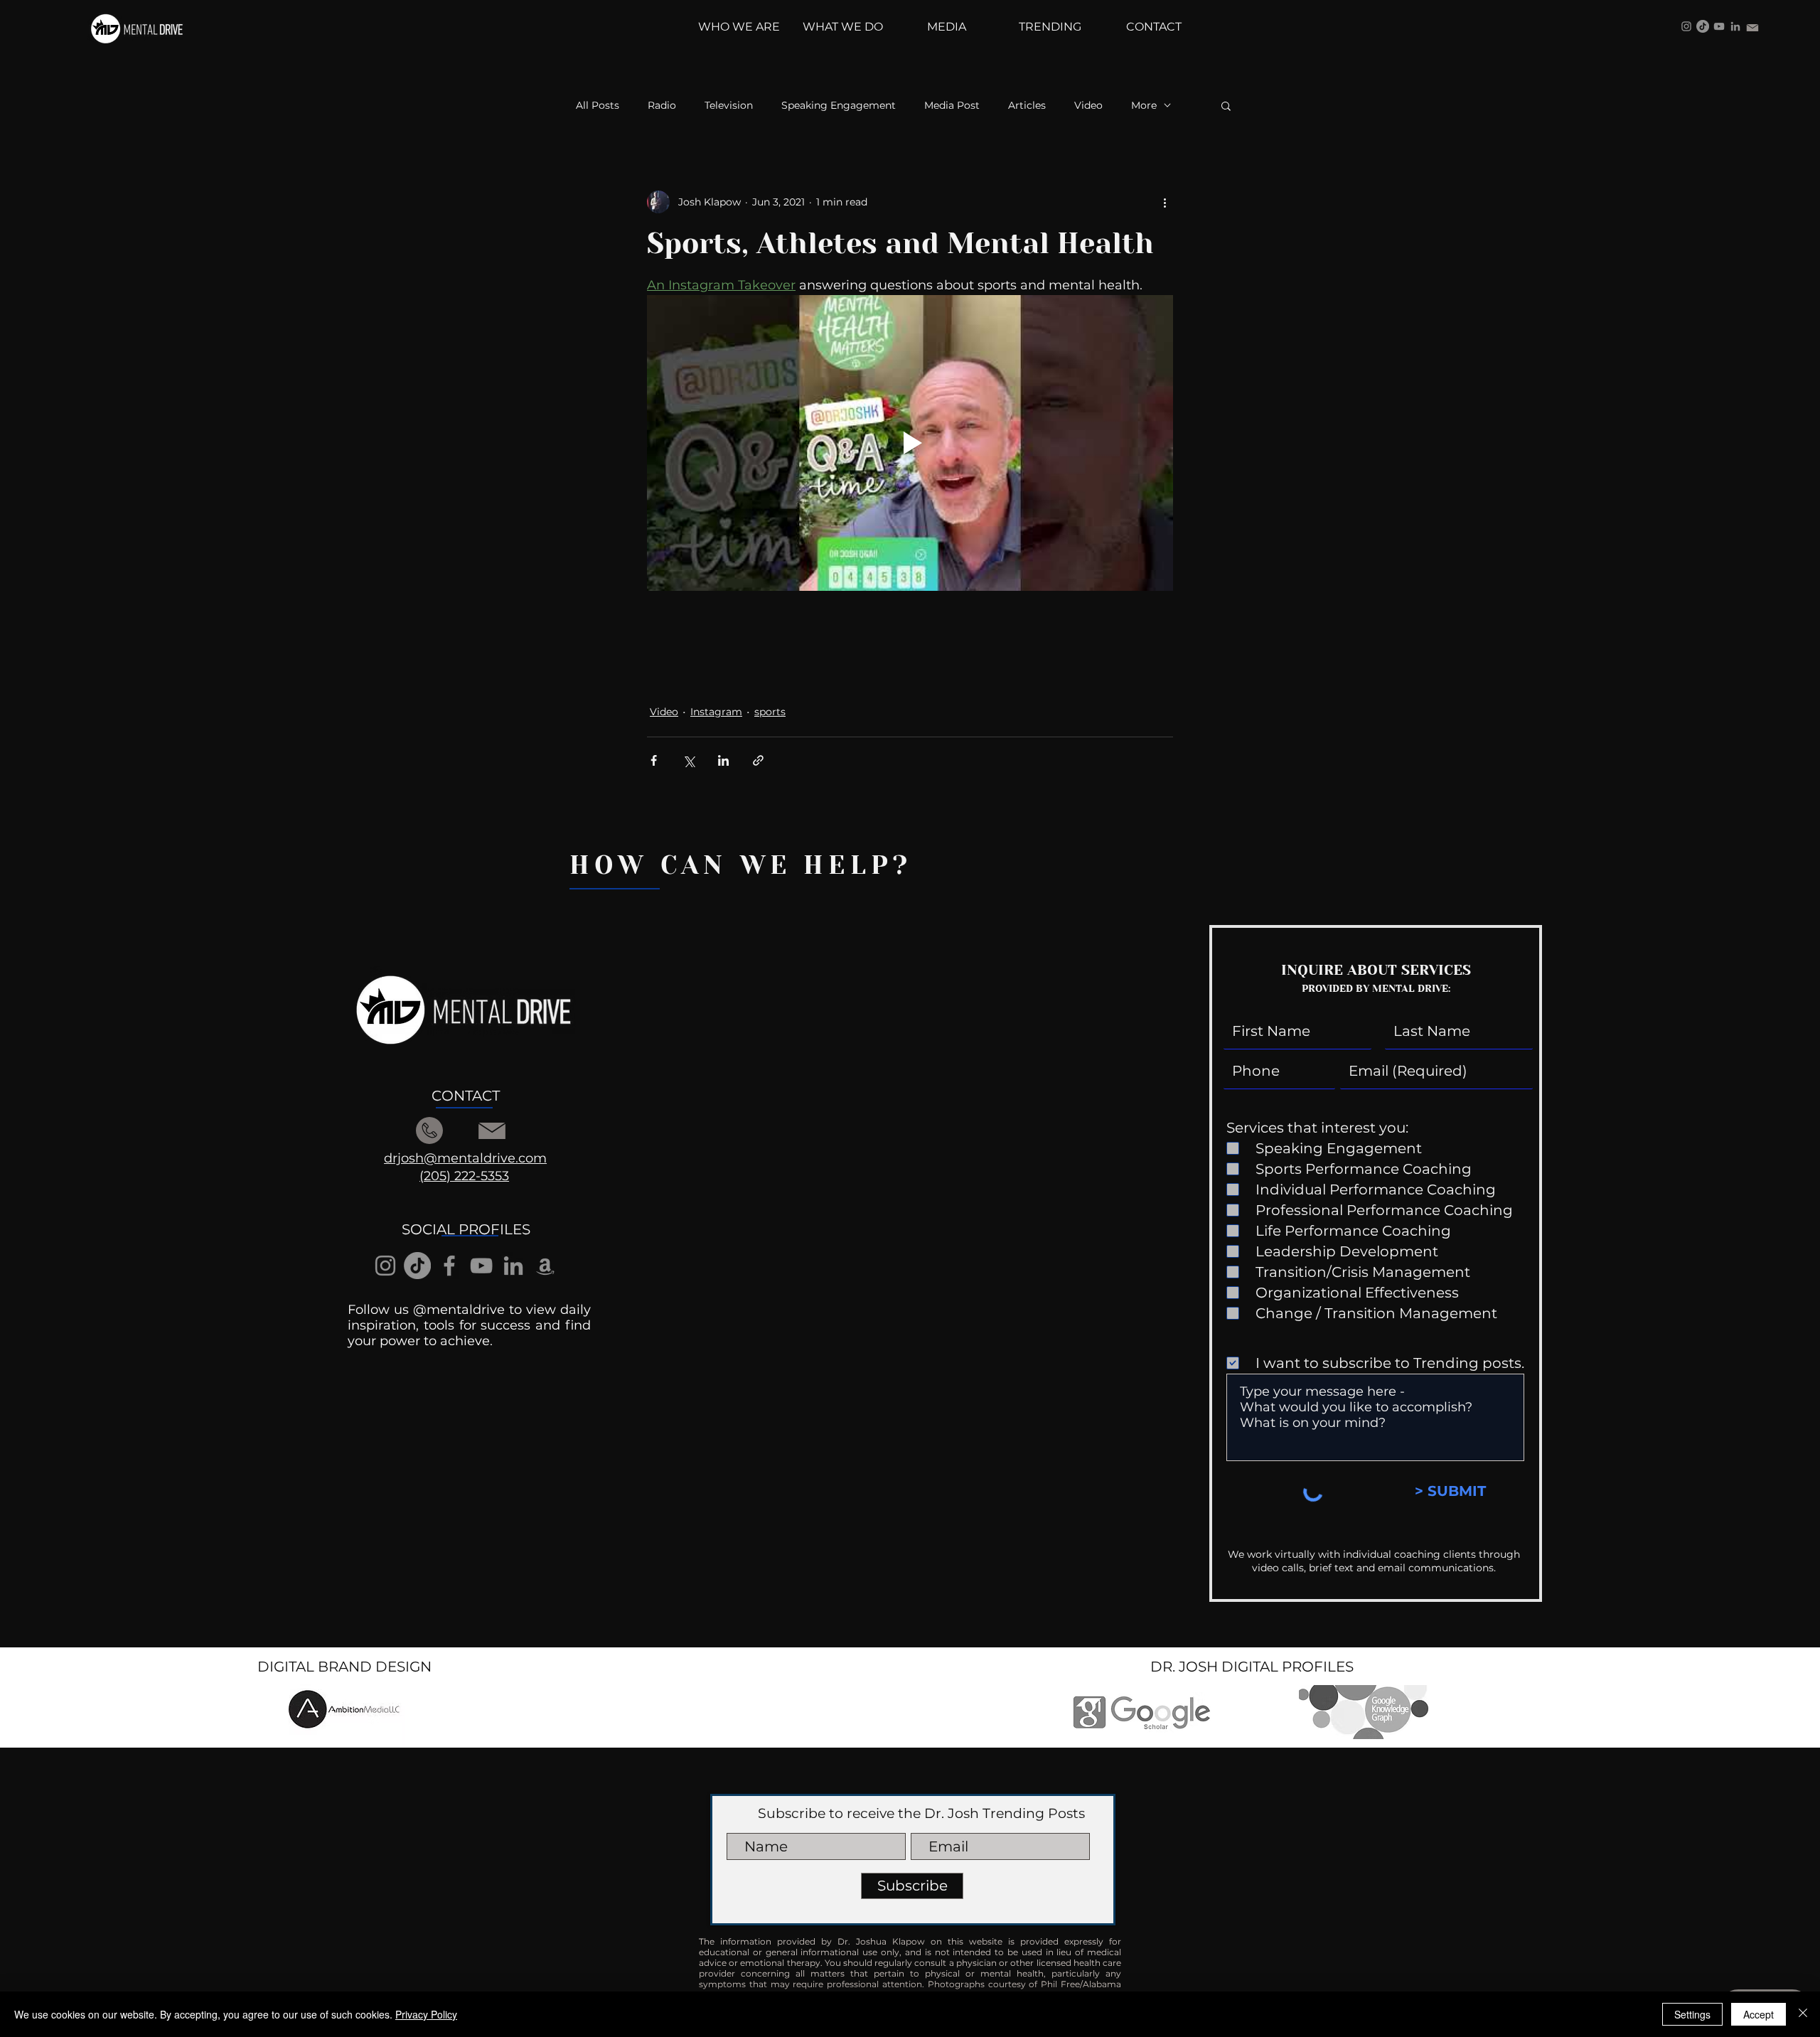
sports (770, 712)
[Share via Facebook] (654, 760)
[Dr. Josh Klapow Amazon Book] (545, 1266)
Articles (1027, 106)
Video (1088, 106)
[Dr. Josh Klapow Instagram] (1686, 26)
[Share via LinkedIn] (723, 760)
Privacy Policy (426, 2014)
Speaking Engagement (839, 106)
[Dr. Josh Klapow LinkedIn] (1735, 26)
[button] (1226, 105)
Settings (1692, 2014)
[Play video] (910, 443)
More (1144, 106)
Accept (1759, 2014)
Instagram (716, 712)
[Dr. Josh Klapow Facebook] (449, 1266)
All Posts (598, 106)
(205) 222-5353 (464, 1176)
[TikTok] (1703, 26)
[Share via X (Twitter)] (689, 760)
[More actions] (1165, 202)
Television (729, 106)
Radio (662, 106)
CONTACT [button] (466, 1096)
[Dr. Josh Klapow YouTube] (1719, 26)
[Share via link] (758, 760)
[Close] (1803, 2014)
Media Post (952, 106)
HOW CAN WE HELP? (741, 865)
